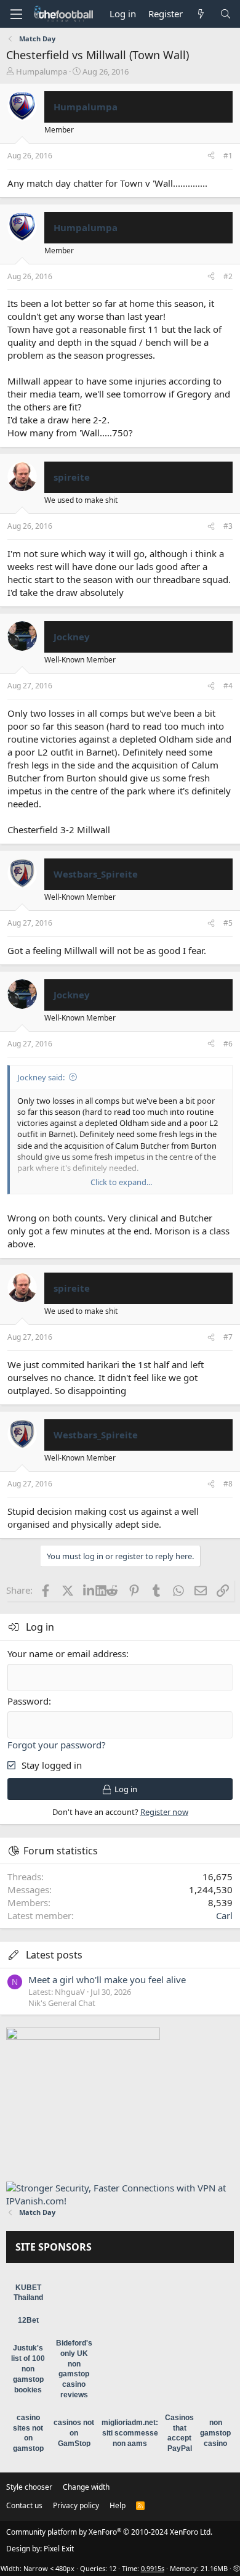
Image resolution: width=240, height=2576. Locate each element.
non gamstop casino (215, 2433)
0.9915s (153, 2568)
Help (118, 2505)
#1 (228, 156)
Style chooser (29, 2487)
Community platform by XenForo (109, 2532)
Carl (224, 1915)
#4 (228, 686)
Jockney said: (41, 1077)
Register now (164, 1812)
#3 (228, 526)
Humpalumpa (42, 71)
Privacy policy (76, 2505)
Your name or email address (67, 1653)
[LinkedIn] (90, 1590)
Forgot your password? (57, 1745)
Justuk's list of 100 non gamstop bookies (28, 2369)
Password (28, 1701)
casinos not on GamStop (74, 2433)
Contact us (24, 2505)
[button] (16, 14)
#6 (228, 1044)
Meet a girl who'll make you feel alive (107, 1979)
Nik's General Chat (62, 2003)
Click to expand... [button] (121, 1182)
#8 (228, 1484)
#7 (228, 1337)
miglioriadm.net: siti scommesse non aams (130, 2433)
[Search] (226, 14)
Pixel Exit (59, 2549)
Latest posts (54, 1955)
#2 (228, 276)
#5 (228, 923)
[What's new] (201, 14)
